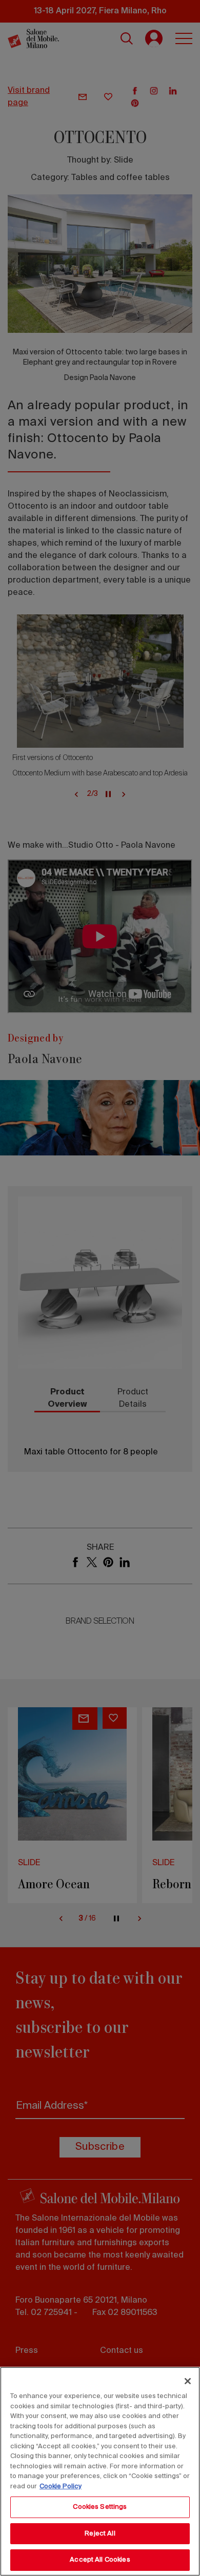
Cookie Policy (61, 2487)
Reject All (100, 2534)
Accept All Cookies (100, 2560)
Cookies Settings (100, 2507)
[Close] (188, 2381)
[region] (100, 2471)
